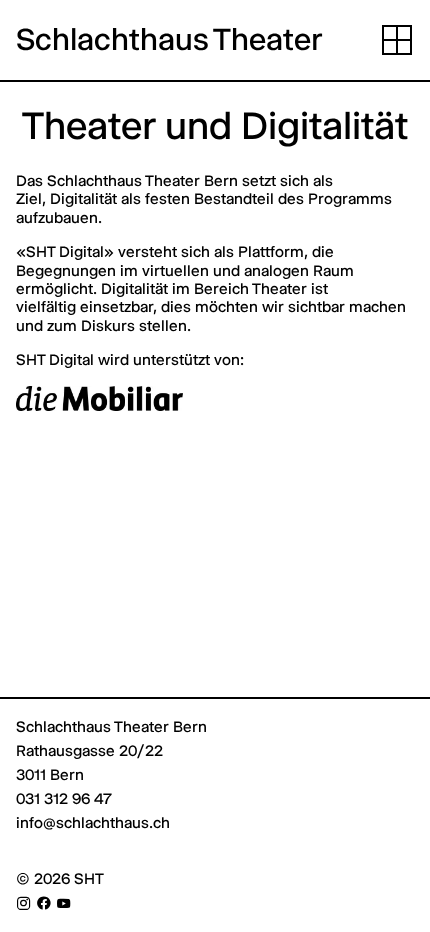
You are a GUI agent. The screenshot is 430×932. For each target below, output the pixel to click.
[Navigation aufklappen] (397, 40)
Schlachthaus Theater (169, 39)
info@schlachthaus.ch (93, 822)
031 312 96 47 (64, 798)
